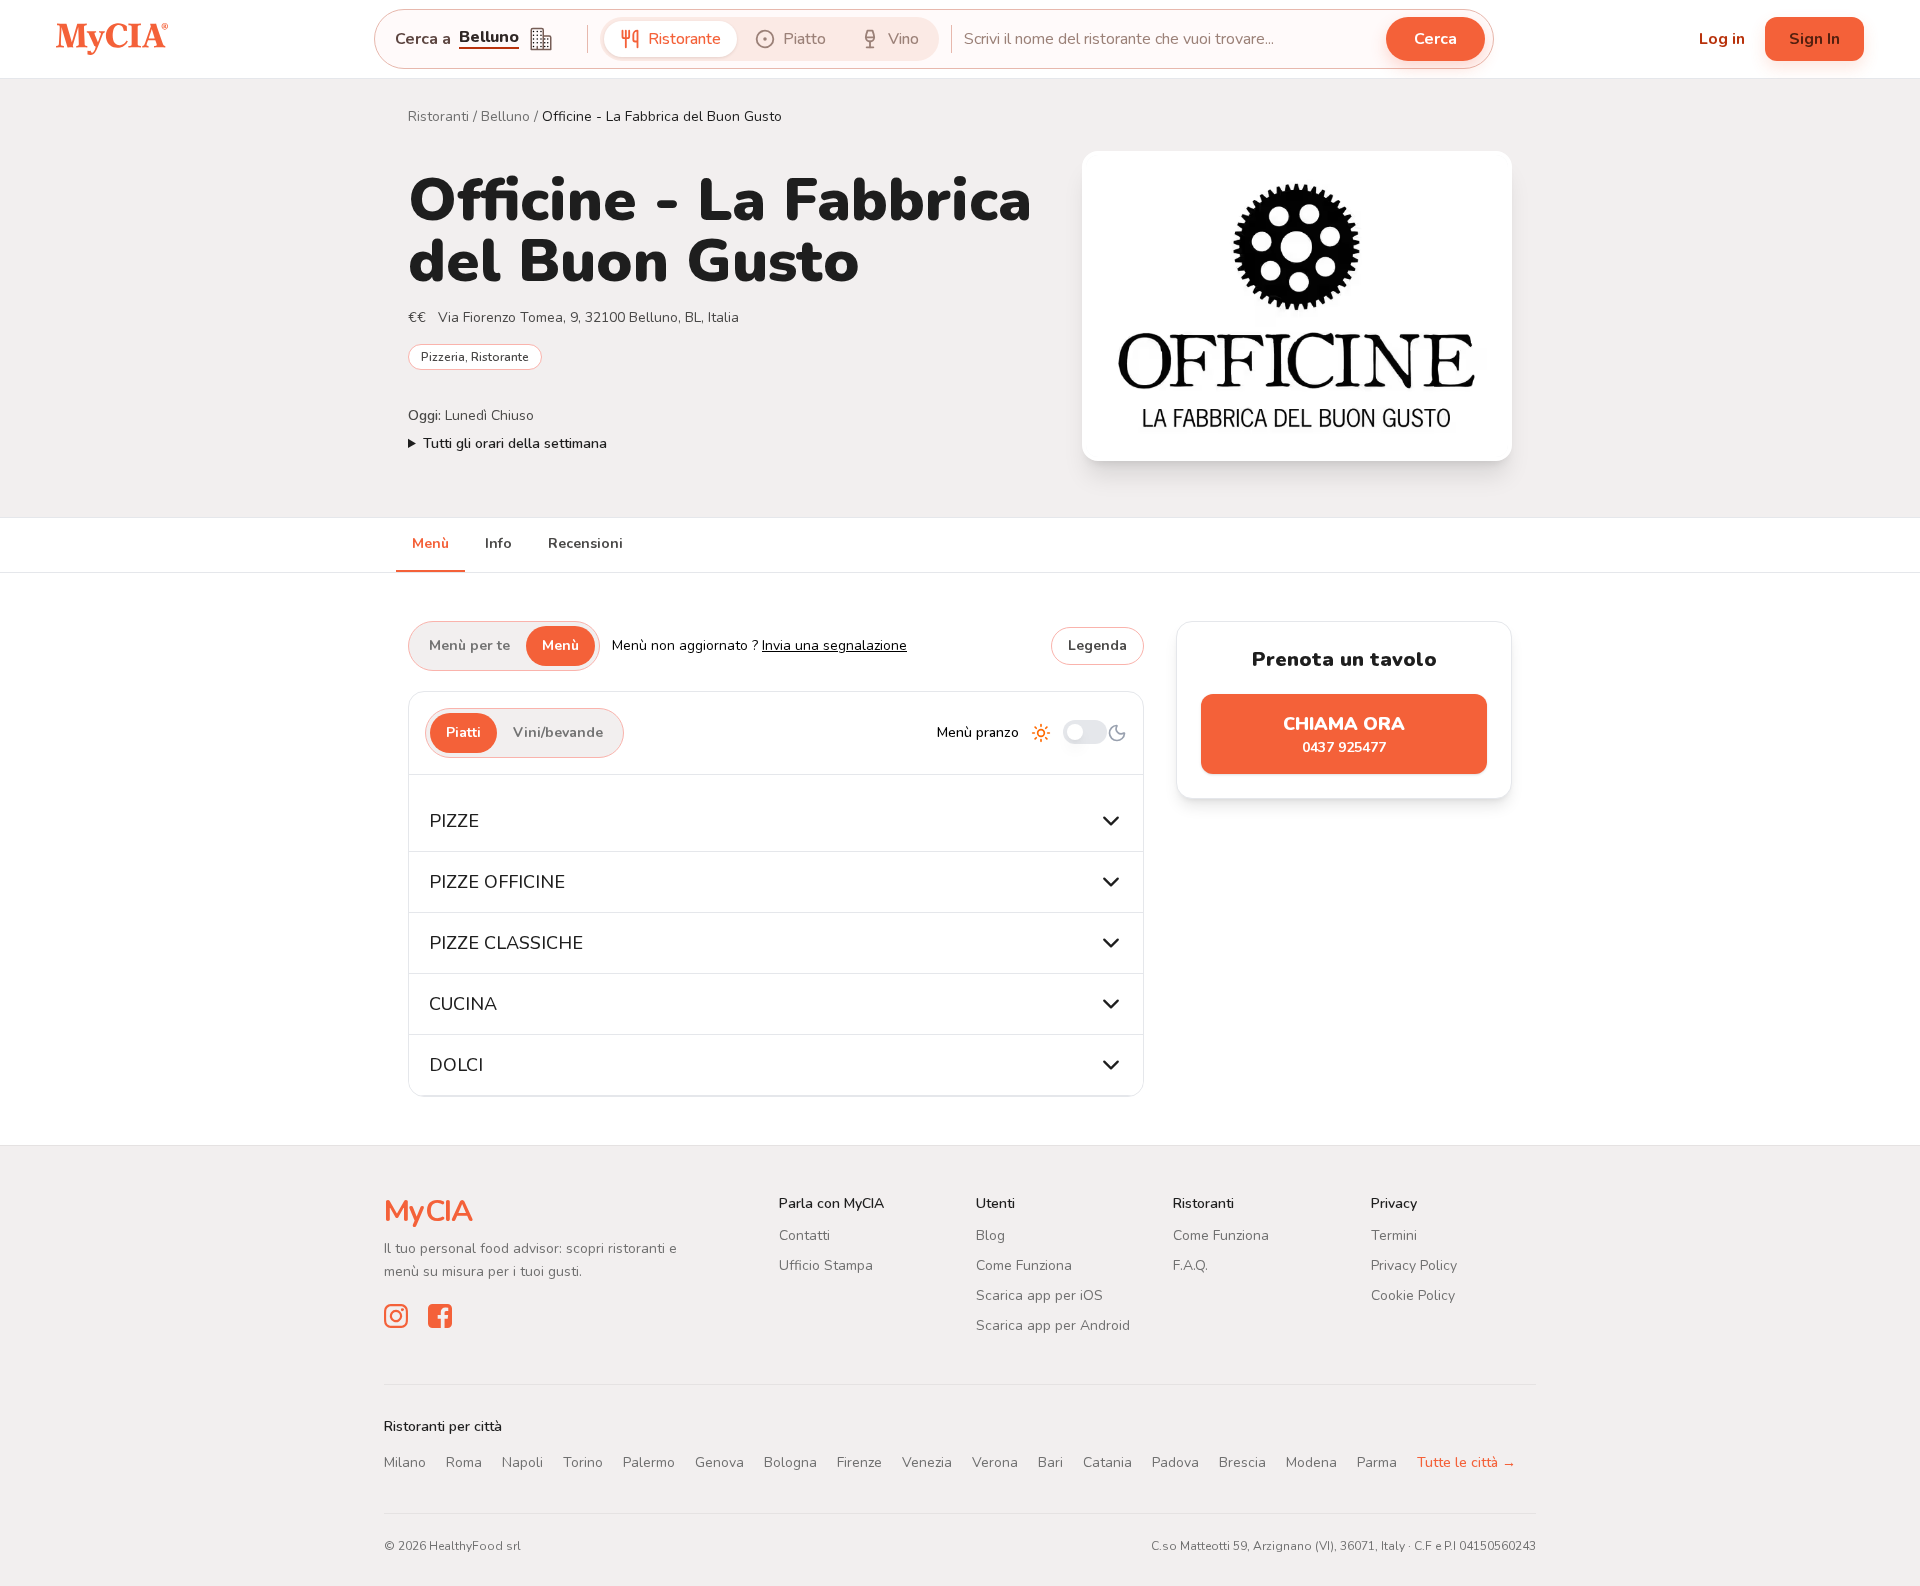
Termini (1394, 1235)
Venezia (927, 1462)
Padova (1175, 1462)
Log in (1722, 39)
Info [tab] (498, 543)
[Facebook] (440, 1316)
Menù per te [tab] (469, 645)
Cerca (1435, 39)
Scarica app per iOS (1039, 1295)
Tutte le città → (1466, 1462)
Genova (719, 1462)
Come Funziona (1024, 1265)
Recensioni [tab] (585, 543)
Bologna (790, 1462)
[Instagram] (396, 1316)
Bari (1050, 1462)
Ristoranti (438, 116)
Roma (464, 1462)
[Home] (112, 38)
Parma (1377, 1462)
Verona (995, 1462)
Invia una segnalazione (834, 645)
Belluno (505, 116)
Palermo (649, 1462)
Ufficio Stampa (826, 1265)
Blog (990, 1235)
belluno (489, 38)
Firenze (859, 1462)
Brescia (1242, 1462)
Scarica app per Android (1053, 1325)
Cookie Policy (1413, 1295)
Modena (1311, 1462)
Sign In (1814, 39)
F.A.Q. (1190, 1265)
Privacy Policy (1414, 1265)
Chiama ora (1344, 734)
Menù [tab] (430, 543)
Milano (405, 1462)
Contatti (804, 1235)
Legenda (1097, 645)
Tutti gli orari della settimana (515, 443)
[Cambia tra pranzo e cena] (1085, 733)
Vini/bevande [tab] (558, 732)
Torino (583, 1462)
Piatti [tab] (463, 732)
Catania (1107, 1462)
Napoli (522, 1462)
